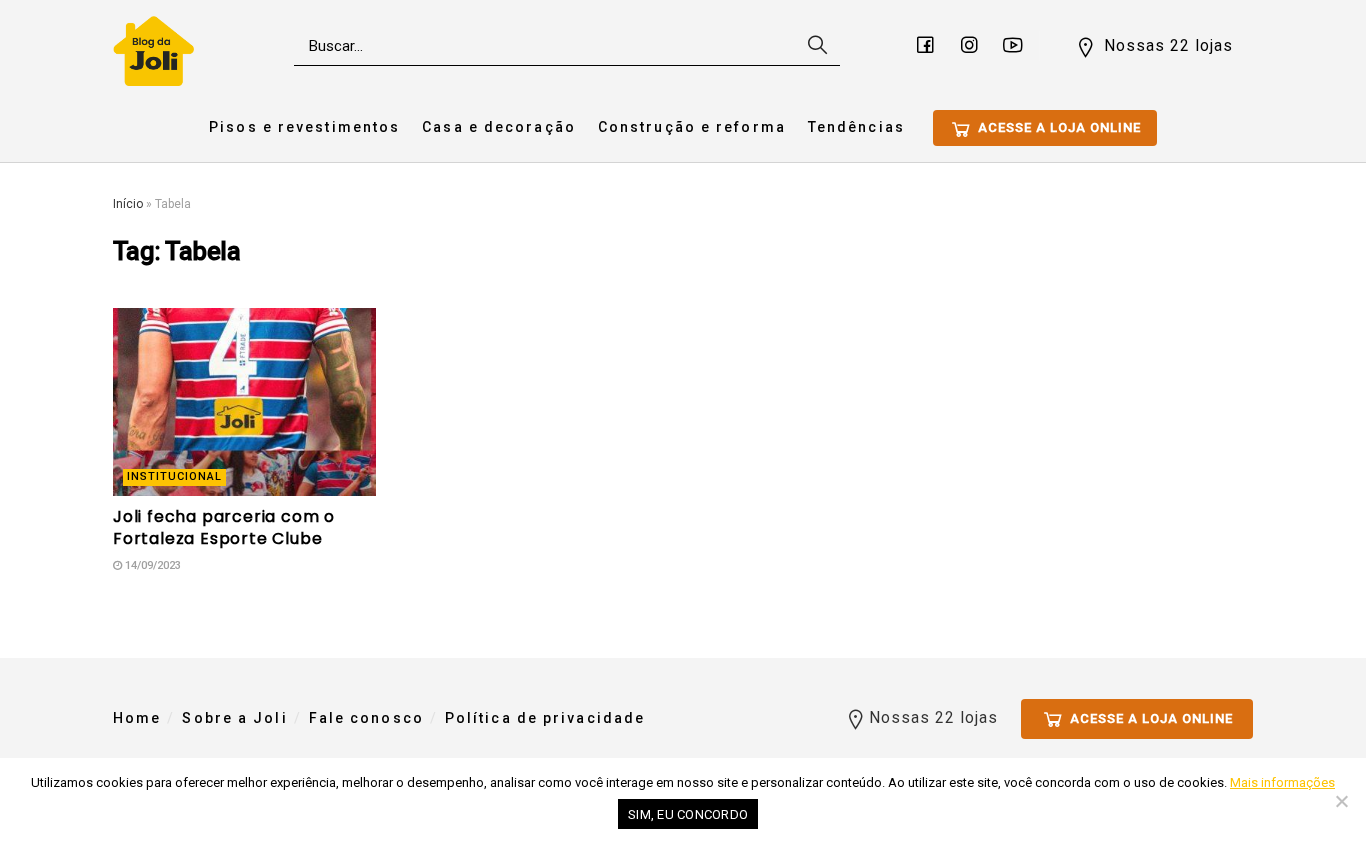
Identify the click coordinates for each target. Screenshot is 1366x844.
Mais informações (1282, 782)
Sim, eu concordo (688, 814)
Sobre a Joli (234, 718)
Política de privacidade (545, 718)
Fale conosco (366, 718)
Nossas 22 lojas (1166, 45)
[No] (1341, 801)
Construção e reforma (692, 127)
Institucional (174, 476)
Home (137, 718)
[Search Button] (815, 46)
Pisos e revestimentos (304, 127)
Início (128, 204)
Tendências (856, 127)
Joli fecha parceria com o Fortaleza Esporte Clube (224, 527)
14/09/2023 (151, 565)
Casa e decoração (499, 127)
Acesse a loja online (1057, 127)
